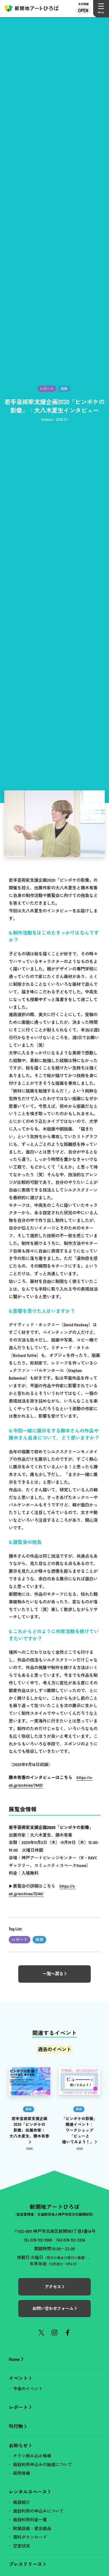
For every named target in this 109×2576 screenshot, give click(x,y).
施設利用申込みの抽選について (43, 2465)
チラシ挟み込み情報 (32, 2456)
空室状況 (21, 2546)
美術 (39, 1940)
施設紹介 (21, 2502)
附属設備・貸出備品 (32, 2528)
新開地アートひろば (31, 9)
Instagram (55, 2333)
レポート (20, 1940)
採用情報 (21, 2473)
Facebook (68, 2333)
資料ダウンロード (30, 2537)
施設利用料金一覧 (30, 2520)
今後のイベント (28, 2389)
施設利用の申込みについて (38, 2511)
